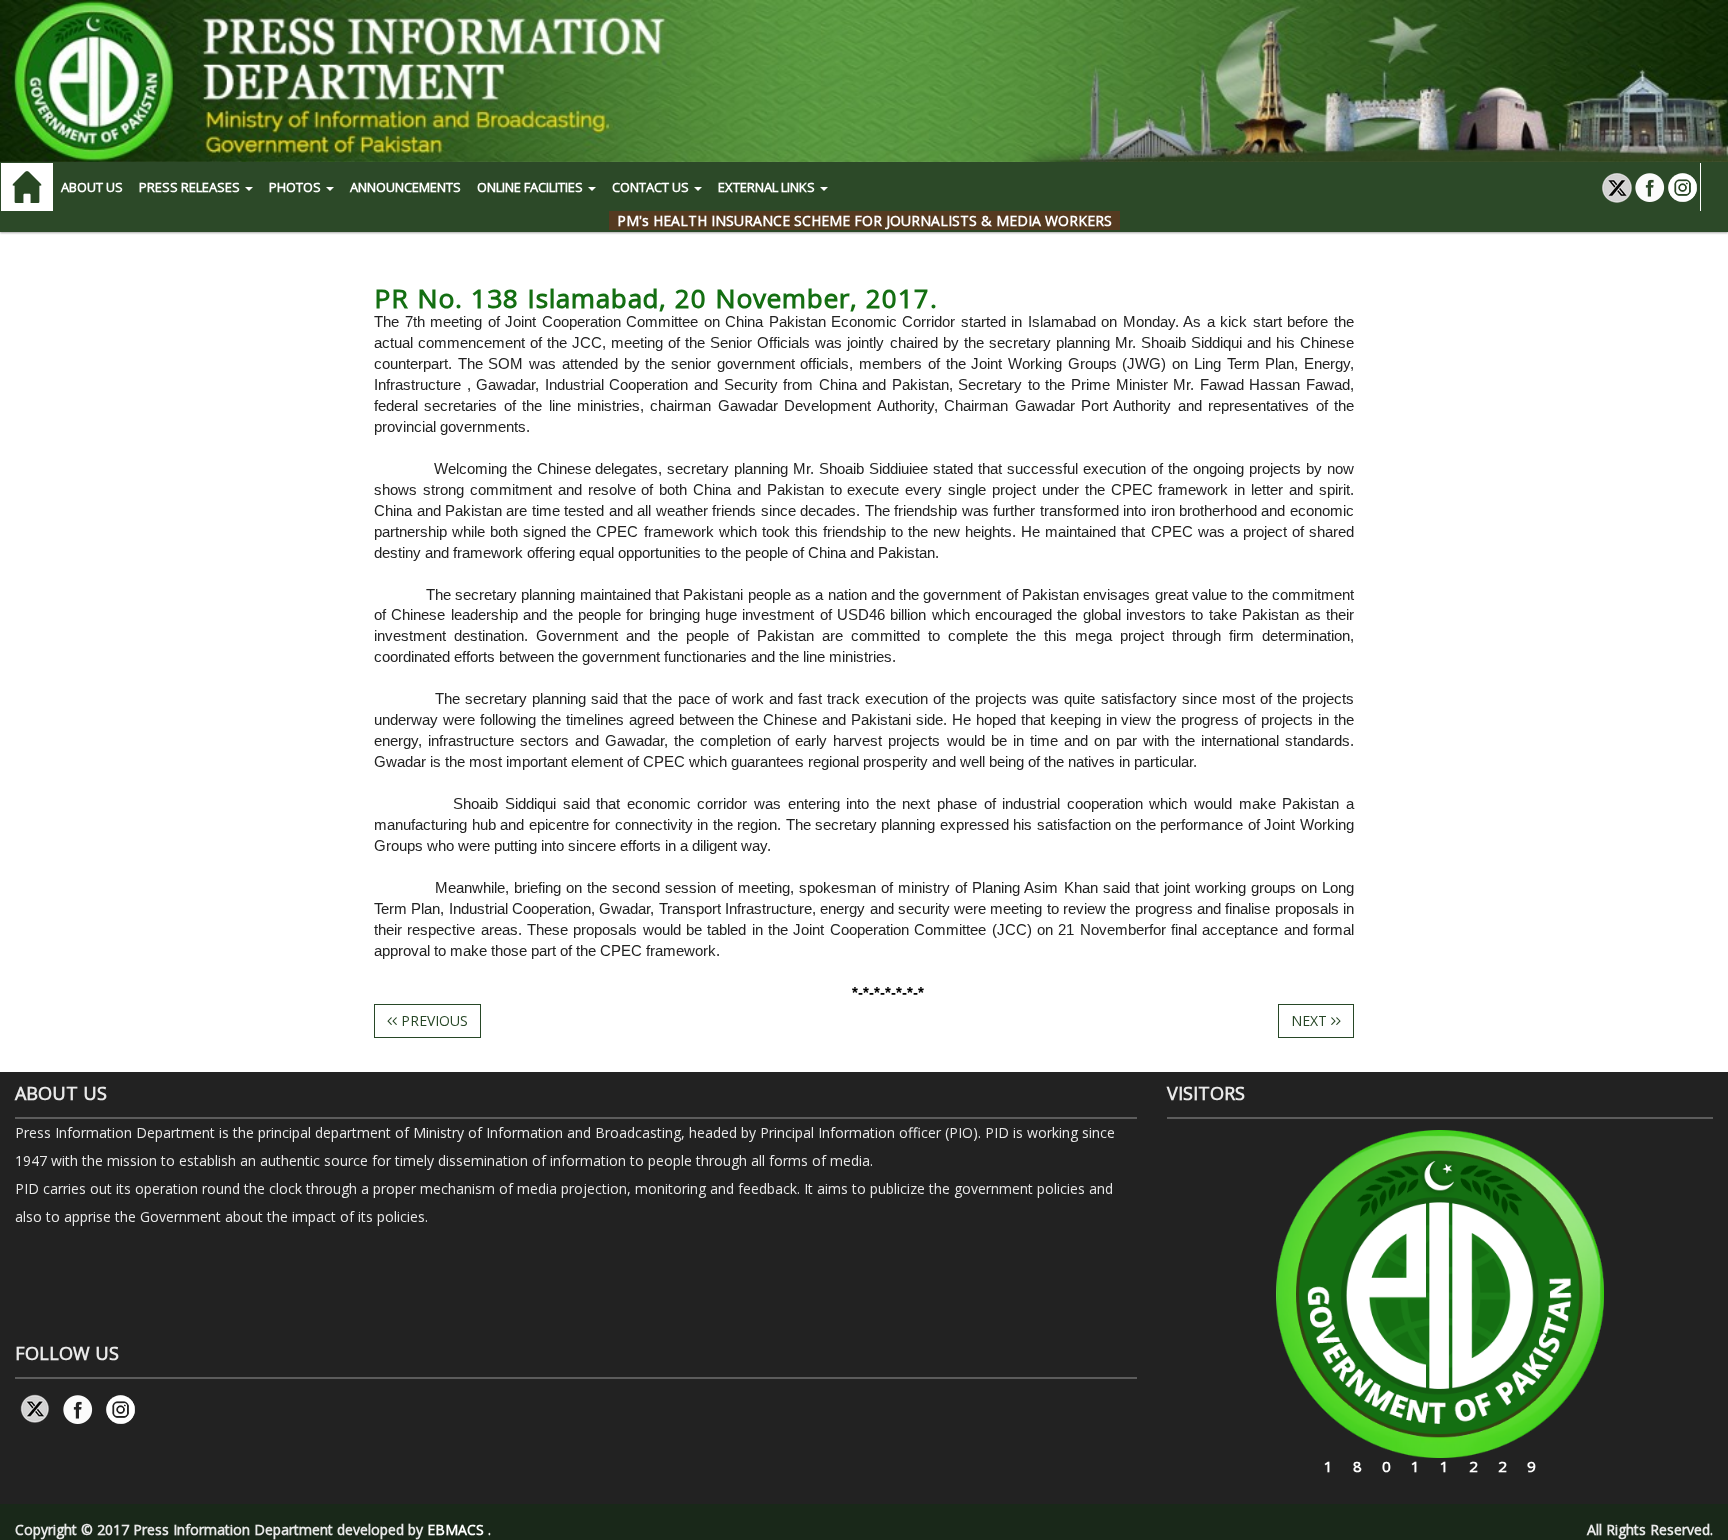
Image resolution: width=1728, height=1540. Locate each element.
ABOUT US (92, 187)
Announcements (405, 187)
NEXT (1311, 1020)
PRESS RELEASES (191, 187)
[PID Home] (864, 81)
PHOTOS (296, 187)
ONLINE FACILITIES (531, 187)
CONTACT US (652, 187)
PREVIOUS (432, 1020)
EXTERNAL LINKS (768, 187)
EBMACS (455, 1529)
